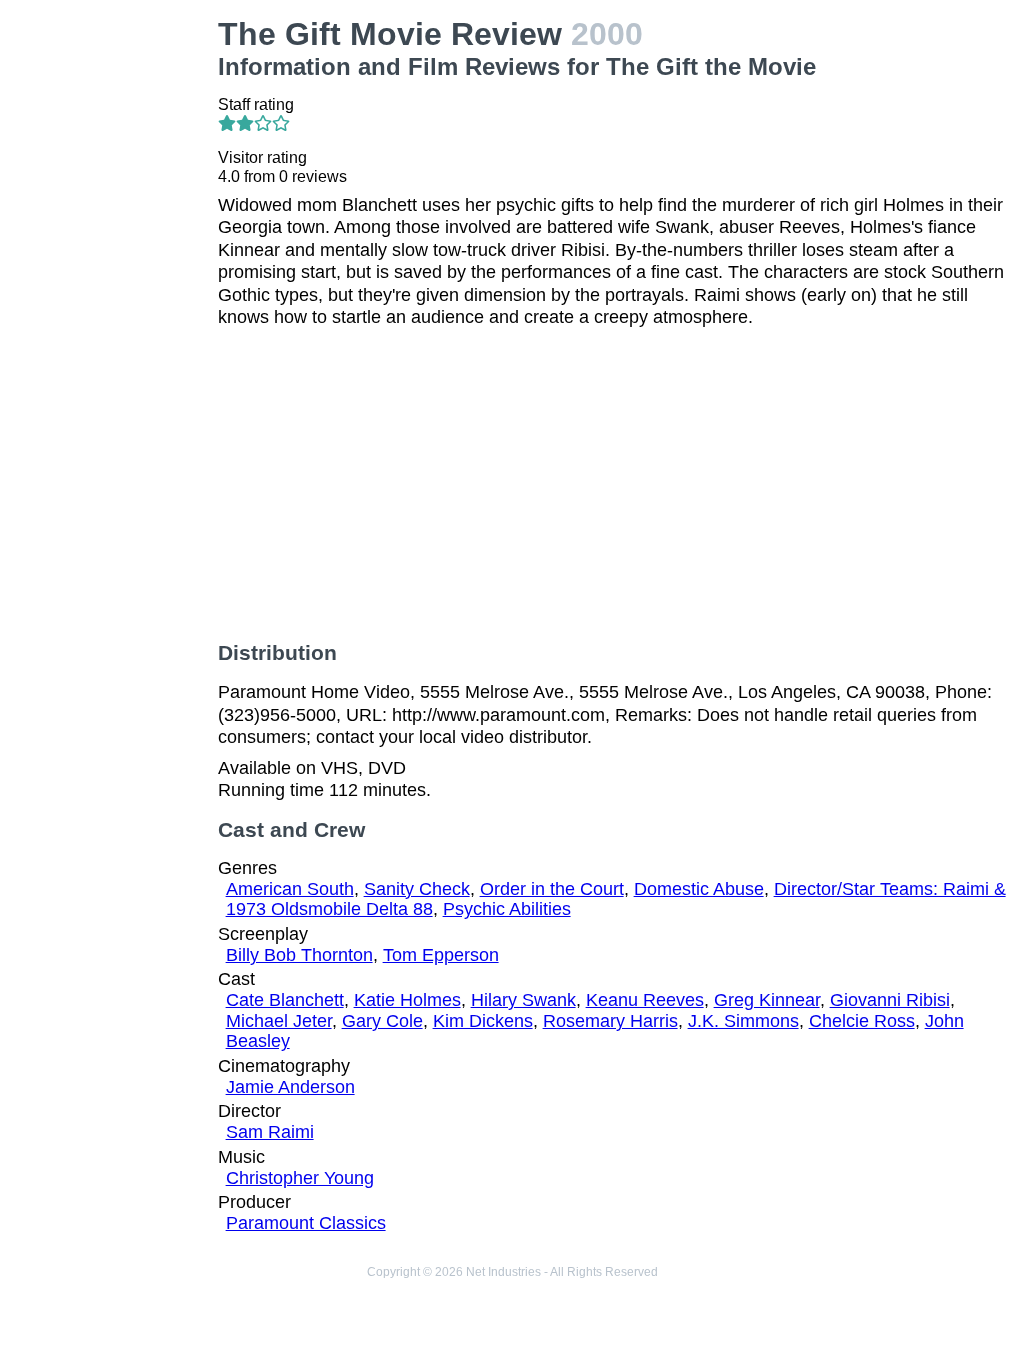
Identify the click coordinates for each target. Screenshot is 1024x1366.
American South (290, 889)
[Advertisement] (113, 316)
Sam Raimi (270, 1132)
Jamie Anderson (290, 1087)
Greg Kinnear (767, 1000)
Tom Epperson (441, 955)
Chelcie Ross (862, 1021)
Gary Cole (382, 1021)
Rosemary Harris (610, 1021)
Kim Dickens (483, 1021)
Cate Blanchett (285, 1000)
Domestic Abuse (699, 889)
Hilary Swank (523, 1000)
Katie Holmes (407, 1000)
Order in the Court (552, 889)
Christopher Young (300, 1178)
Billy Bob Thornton (299, 955)
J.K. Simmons (743, 1021)
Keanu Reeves (645, 1000)
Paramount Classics (306, 1223)
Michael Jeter (279, 1021)
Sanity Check (417, 889)
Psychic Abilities (507, 909)
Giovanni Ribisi (890, 1000)
